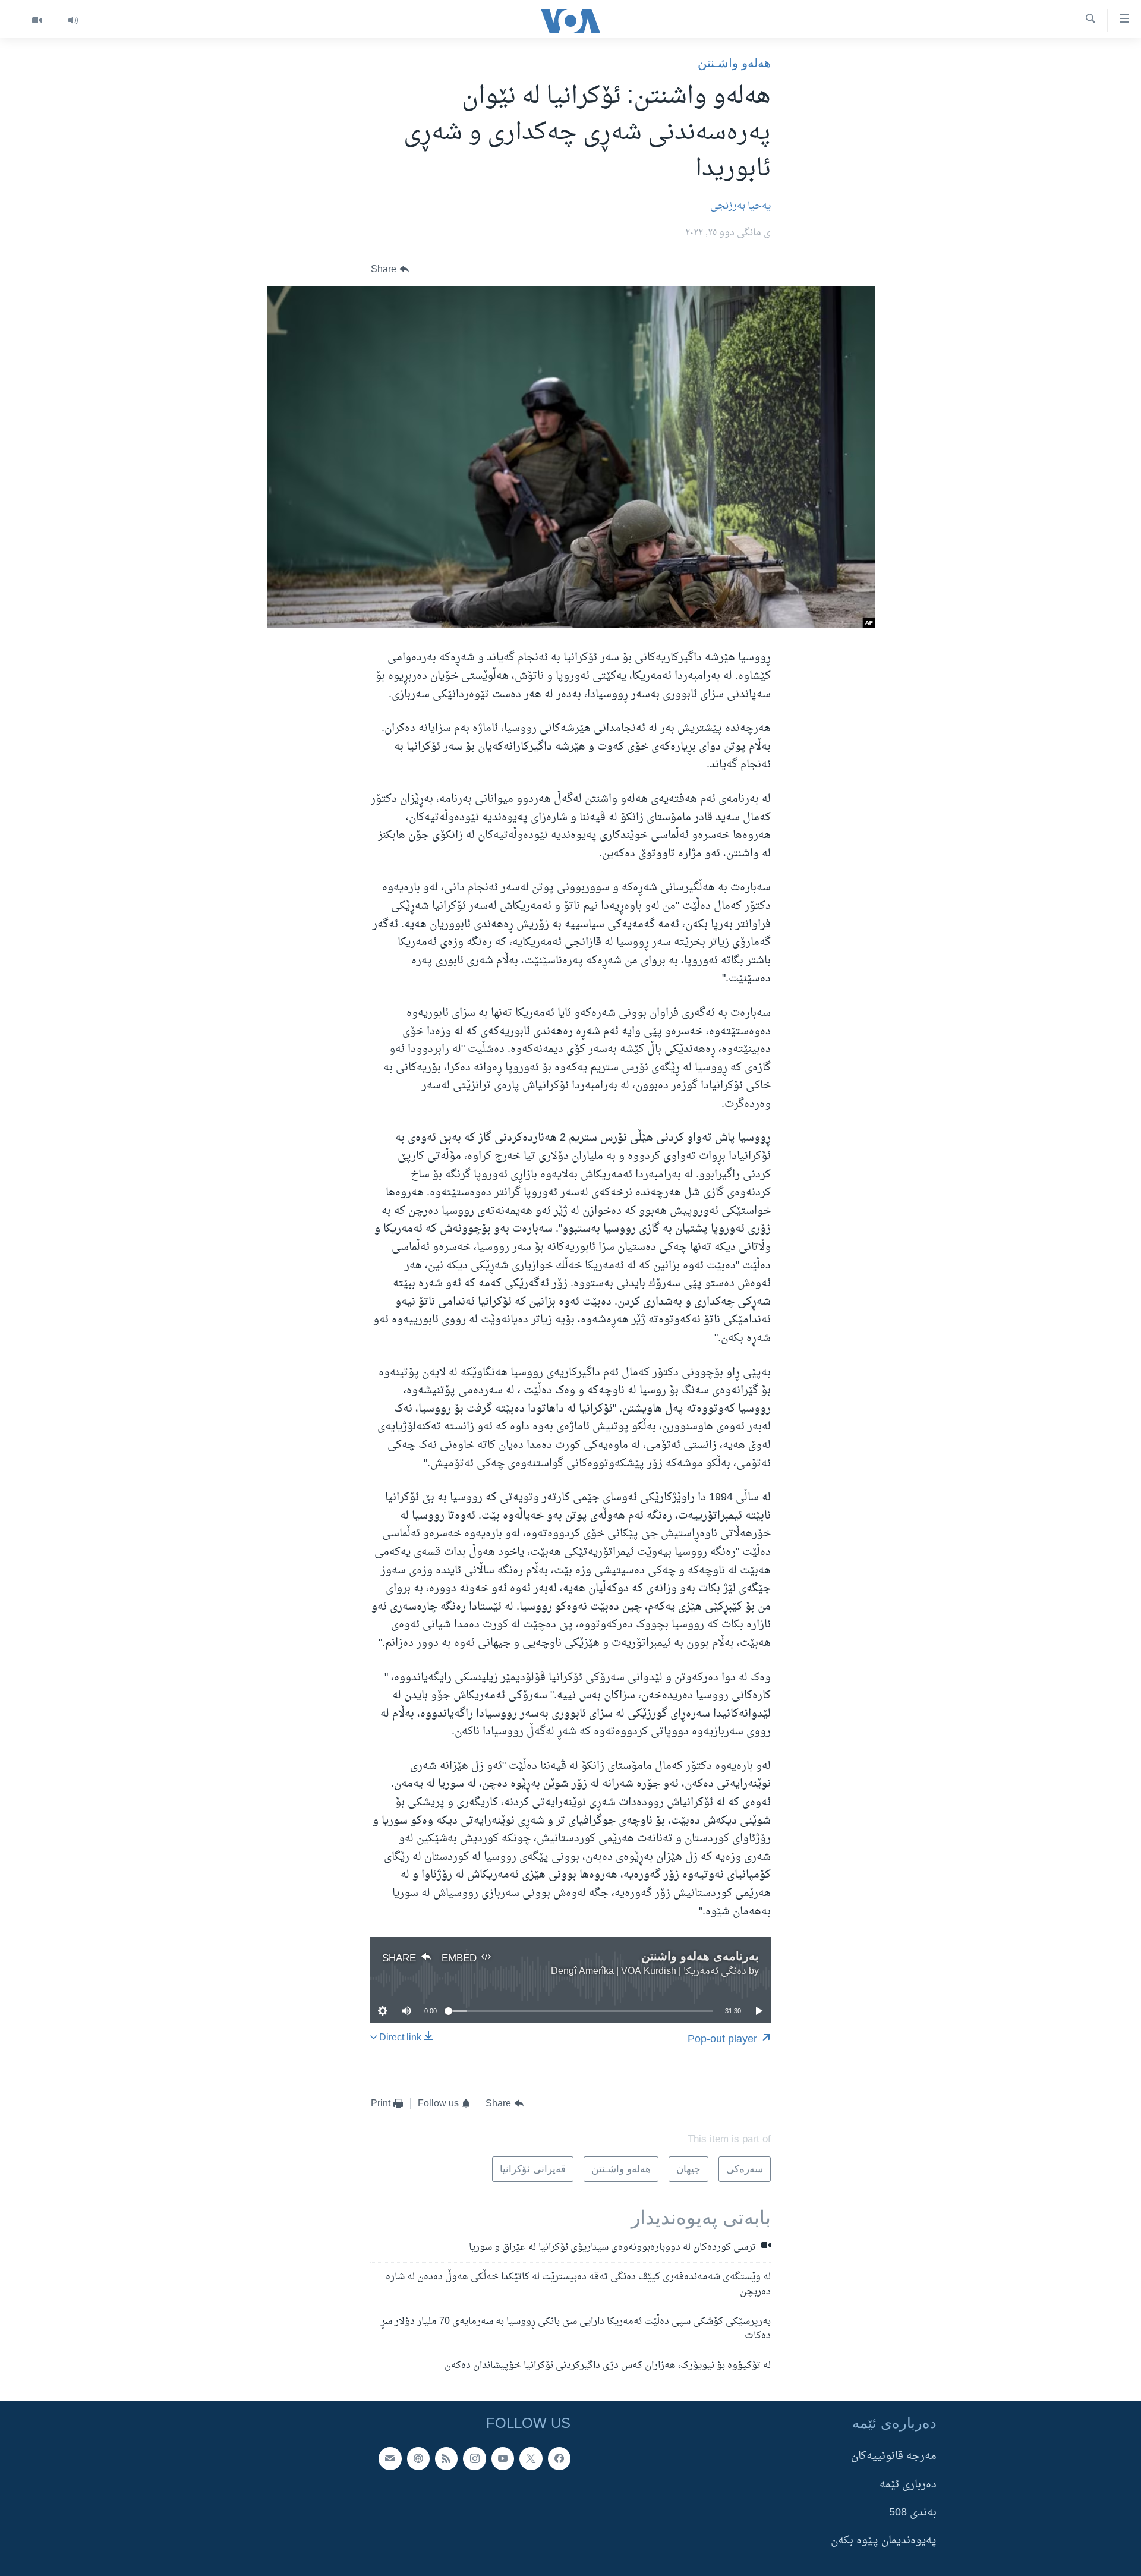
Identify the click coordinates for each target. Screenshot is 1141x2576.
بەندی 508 (913, 2513)
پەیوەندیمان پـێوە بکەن (884, 2541)
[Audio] (73, 21)
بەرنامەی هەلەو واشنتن (700, 1956)
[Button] (390, 270)
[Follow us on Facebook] (559, 2458)
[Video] (37, 21)
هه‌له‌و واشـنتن (734, 63)
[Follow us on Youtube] (503, 2458)
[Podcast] (418, 2458)
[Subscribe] (390, 2458)
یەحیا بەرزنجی (740, 206)
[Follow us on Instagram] (474, 2458)
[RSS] (446, 2458)
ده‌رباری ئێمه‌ (908, 2485)
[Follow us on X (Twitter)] (531, 2458)
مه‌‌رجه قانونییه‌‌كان (894, 2456)
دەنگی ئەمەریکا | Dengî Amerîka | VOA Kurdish (649, 1972)
